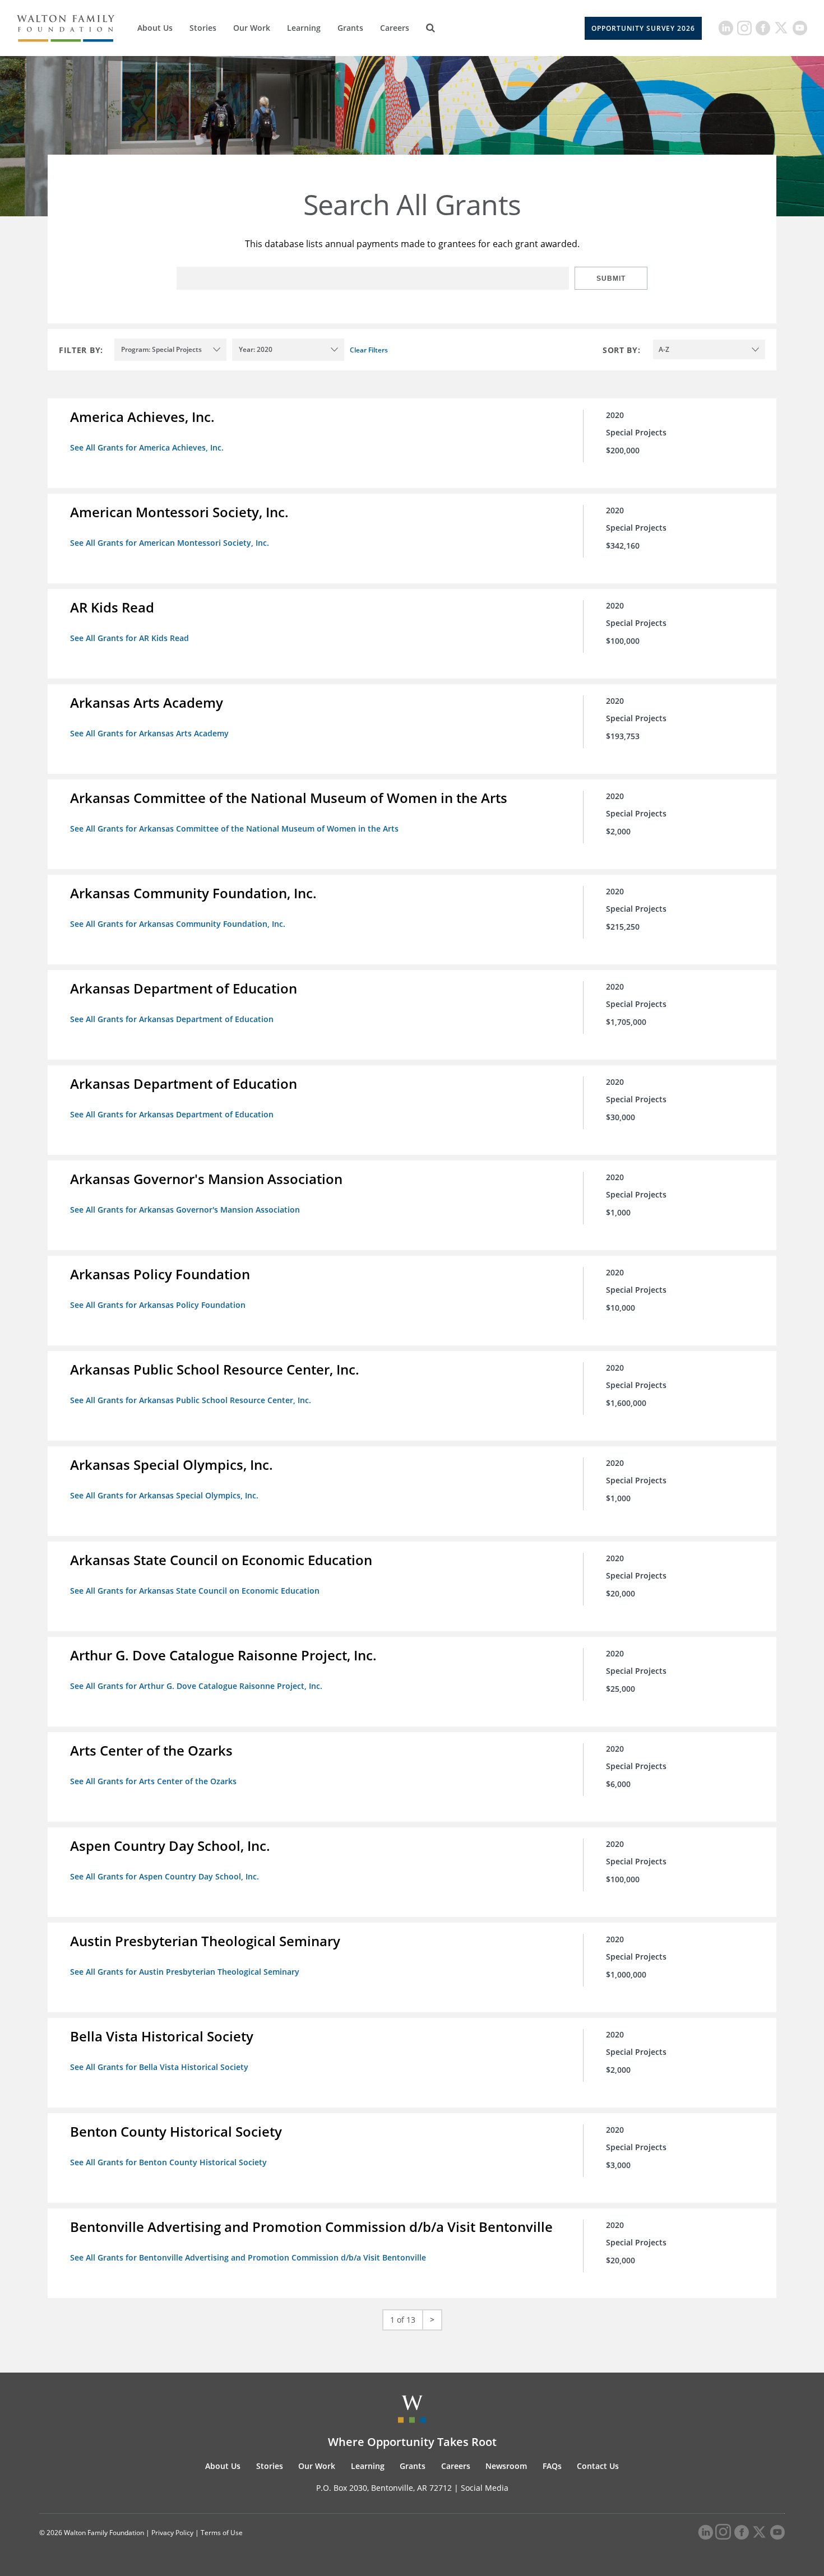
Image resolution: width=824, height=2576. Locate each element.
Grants (350, 28)
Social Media (485, 2488)
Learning (304, 28)
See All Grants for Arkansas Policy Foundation (158, 1305)
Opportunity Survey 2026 (643, 28)
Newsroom (506, 2466)
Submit (611, 279)
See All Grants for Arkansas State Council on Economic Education (195, 1591)
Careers (395, 28)
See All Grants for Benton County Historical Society (168, 2162)
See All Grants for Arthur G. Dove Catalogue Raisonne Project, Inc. (196, 1686)
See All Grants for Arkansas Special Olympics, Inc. (164, 1495)
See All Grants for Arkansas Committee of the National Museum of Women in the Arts (234, 829)
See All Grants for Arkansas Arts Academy (149, 733)
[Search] (430, 28)
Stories (203, 28)
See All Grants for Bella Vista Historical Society (159, 2067)
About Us (155, 28)
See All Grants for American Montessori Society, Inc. (170, 543)
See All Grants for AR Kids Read (129, 638)
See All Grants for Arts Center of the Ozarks (153, 1781)
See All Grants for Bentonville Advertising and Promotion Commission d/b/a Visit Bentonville (248, 2257)
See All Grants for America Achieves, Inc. (147, 447)
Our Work (252, 28)
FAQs (552, 2466)
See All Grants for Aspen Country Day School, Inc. (165, 1876)
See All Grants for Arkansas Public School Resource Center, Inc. (191, 1400)
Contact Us (598, 2466)
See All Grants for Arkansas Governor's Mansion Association (185, 1210)
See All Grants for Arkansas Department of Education (172, 1019)
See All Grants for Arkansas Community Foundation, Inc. (178, 924)
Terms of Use (222, 2533)
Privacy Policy (172, 2533)
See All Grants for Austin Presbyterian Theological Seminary (185, 1972)
